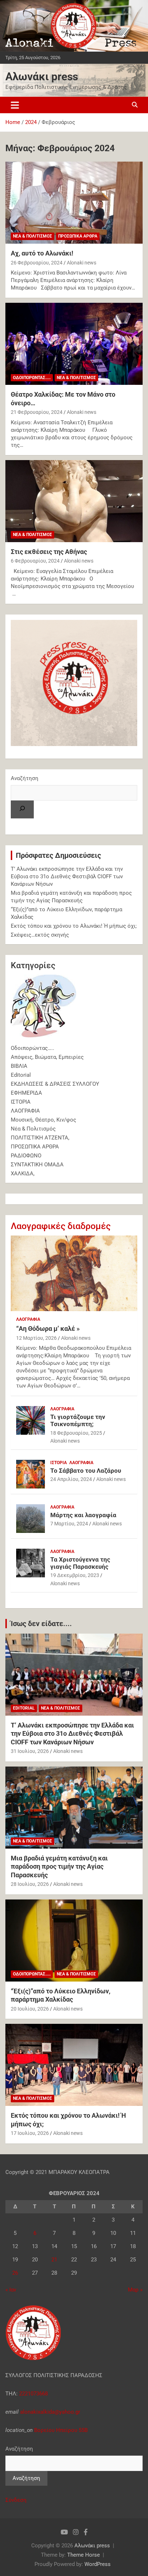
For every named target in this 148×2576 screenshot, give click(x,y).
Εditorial (21, 1075)
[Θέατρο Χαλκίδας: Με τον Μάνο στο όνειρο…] (74, 344)
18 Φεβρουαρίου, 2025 (76, 1433)
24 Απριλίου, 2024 (71, 1479)
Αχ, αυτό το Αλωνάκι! (42, 253)
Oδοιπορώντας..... (32, 378)
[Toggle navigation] (15, 105)
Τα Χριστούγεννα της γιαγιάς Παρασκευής (80, 1563)
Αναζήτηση (25, 778)
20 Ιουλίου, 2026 (30, 2009)
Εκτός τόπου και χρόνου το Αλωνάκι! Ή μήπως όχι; (74, 926)
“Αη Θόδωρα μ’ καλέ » (48, 1328)
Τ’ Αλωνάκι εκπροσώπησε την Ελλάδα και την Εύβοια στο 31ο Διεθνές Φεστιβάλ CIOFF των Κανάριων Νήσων (67, 876)
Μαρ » (135, 2290)
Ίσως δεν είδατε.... (41, 1624)
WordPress (98, 2564)
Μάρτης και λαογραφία (83, 1515)
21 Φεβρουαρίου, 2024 (37, 412)
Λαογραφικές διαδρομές (61, 1226)
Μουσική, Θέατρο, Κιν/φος (43, 1120)
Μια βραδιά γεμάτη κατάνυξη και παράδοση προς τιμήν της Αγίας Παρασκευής (59, 1867)
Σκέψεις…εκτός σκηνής (40, 935)
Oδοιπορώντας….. (33, 1048)
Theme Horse (84, 2555)
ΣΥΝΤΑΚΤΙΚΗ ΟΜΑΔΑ (37, 1165)
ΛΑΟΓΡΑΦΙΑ (25, 1111)
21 (54, 2260)
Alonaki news (82, 263)
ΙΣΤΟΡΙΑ (21, 1102)
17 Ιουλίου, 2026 (30, 2133)
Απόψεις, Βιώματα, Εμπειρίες (47, 1057)
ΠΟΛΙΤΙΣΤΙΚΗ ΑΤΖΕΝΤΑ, (40, 1138)
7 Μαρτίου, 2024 (69, 1524)
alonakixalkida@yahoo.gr (49, 2412)
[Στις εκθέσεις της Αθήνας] (74, 501)
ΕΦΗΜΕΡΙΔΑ (26, 1093)
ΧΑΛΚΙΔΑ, (23, 1174)
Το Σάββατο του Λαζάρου (86, 1471)
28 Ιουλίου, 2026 (30, 1884)
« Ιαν (11, 2290)
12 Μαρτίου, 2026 (36, 1338)
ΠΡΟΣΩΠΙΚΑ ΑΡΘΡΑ (78, 236)
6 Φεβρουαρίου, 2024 (35, 561)
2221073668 (33, 2394)
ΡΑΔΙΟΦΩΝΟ (26, 1156)
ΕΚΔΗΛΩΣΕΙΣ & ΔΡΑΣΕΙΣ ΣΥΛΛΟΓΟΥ (55, 1084)
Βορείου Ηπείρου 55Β (61, 2430)
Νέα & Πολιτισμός (33, 236)
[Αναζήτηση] (22, 809)
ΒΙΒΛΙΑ (19, 1066)
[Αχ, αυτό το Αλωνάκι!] (74, 203)
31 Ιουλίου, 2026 (30, 1751)
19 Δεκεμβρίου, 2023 (75, 1575)
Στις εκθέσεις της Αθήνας (49, 552)
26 (15, 2273)
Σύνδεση (16, 2500)
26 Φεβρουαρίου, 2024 (37, 263)
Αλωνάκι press (42, 77)
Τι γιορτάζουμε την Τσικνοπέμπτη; (78, 1420)
